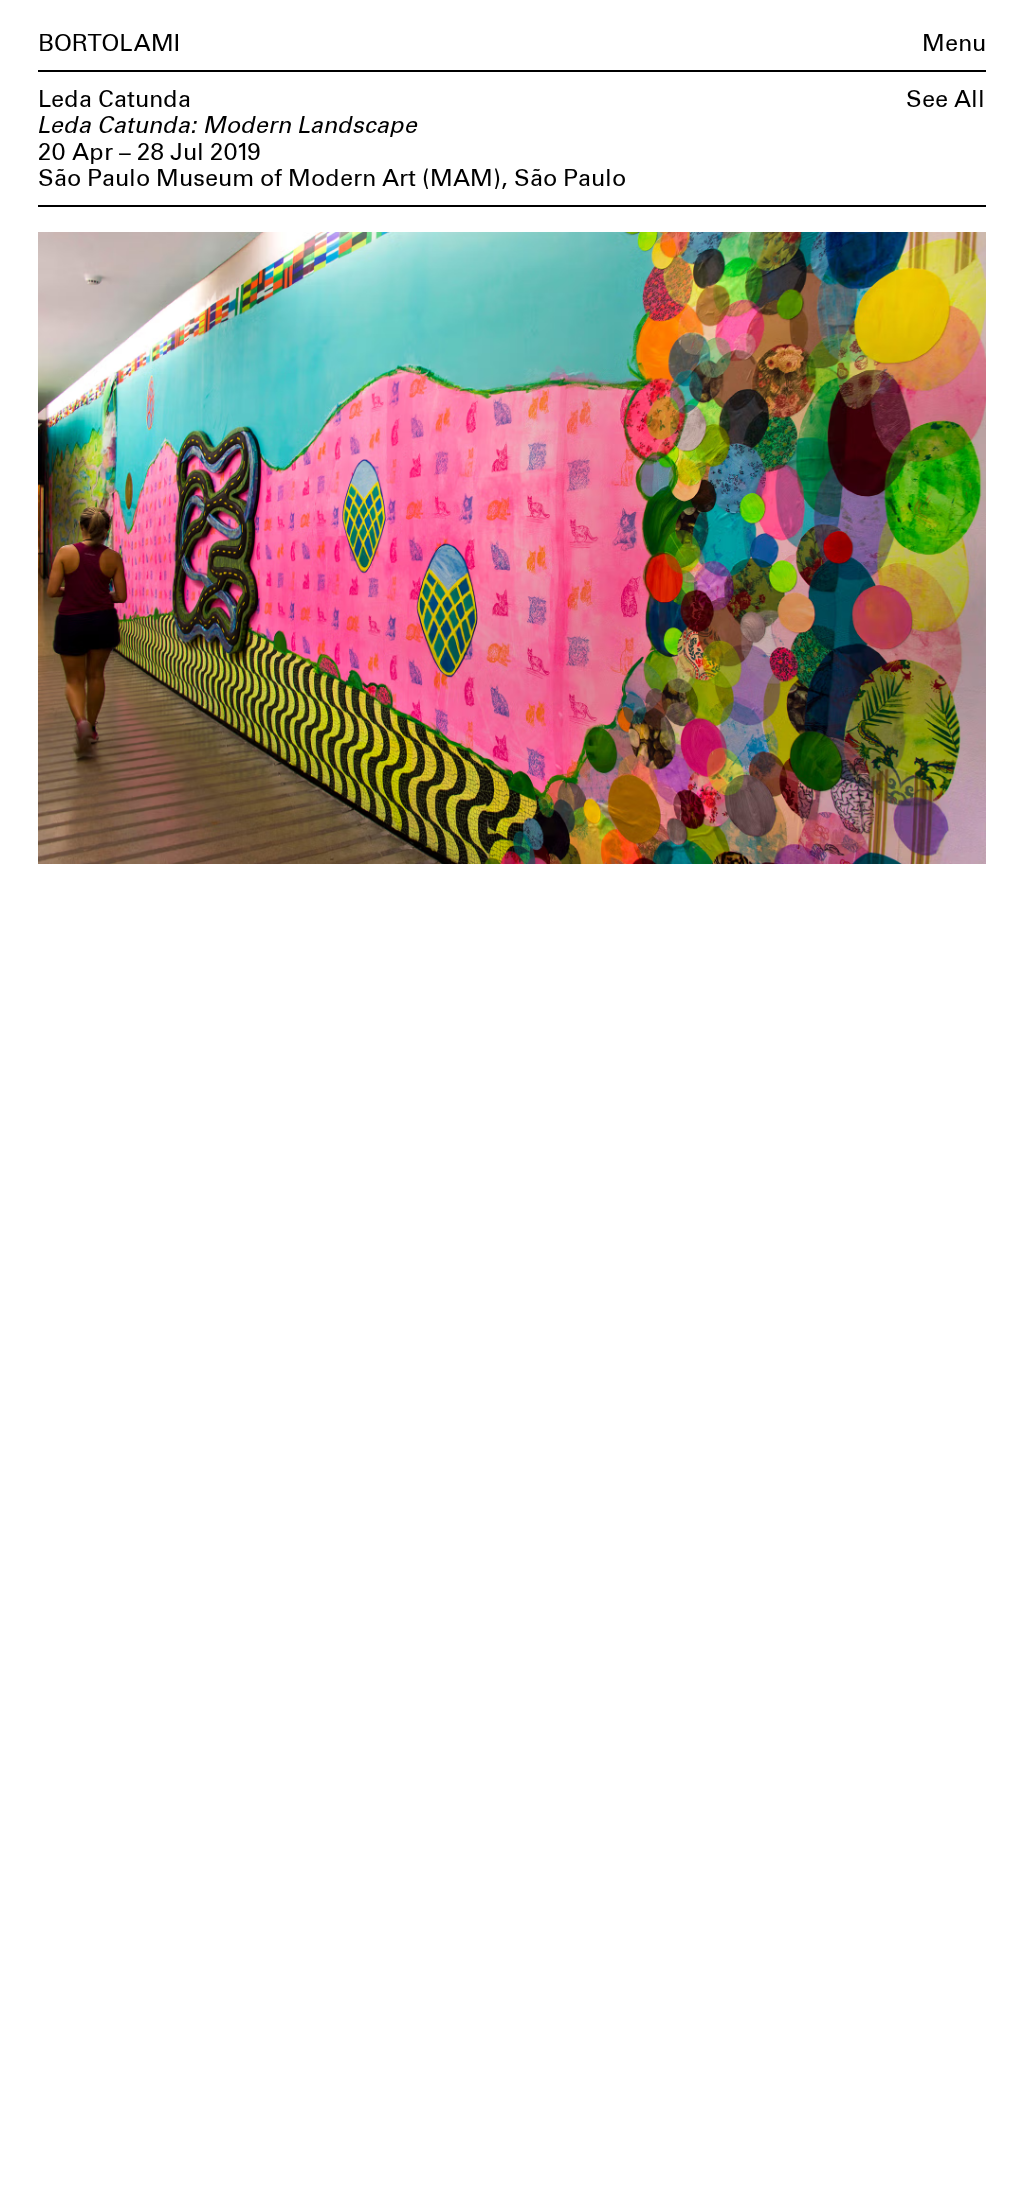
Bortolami (109, 44)
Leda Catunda (114, 100)
